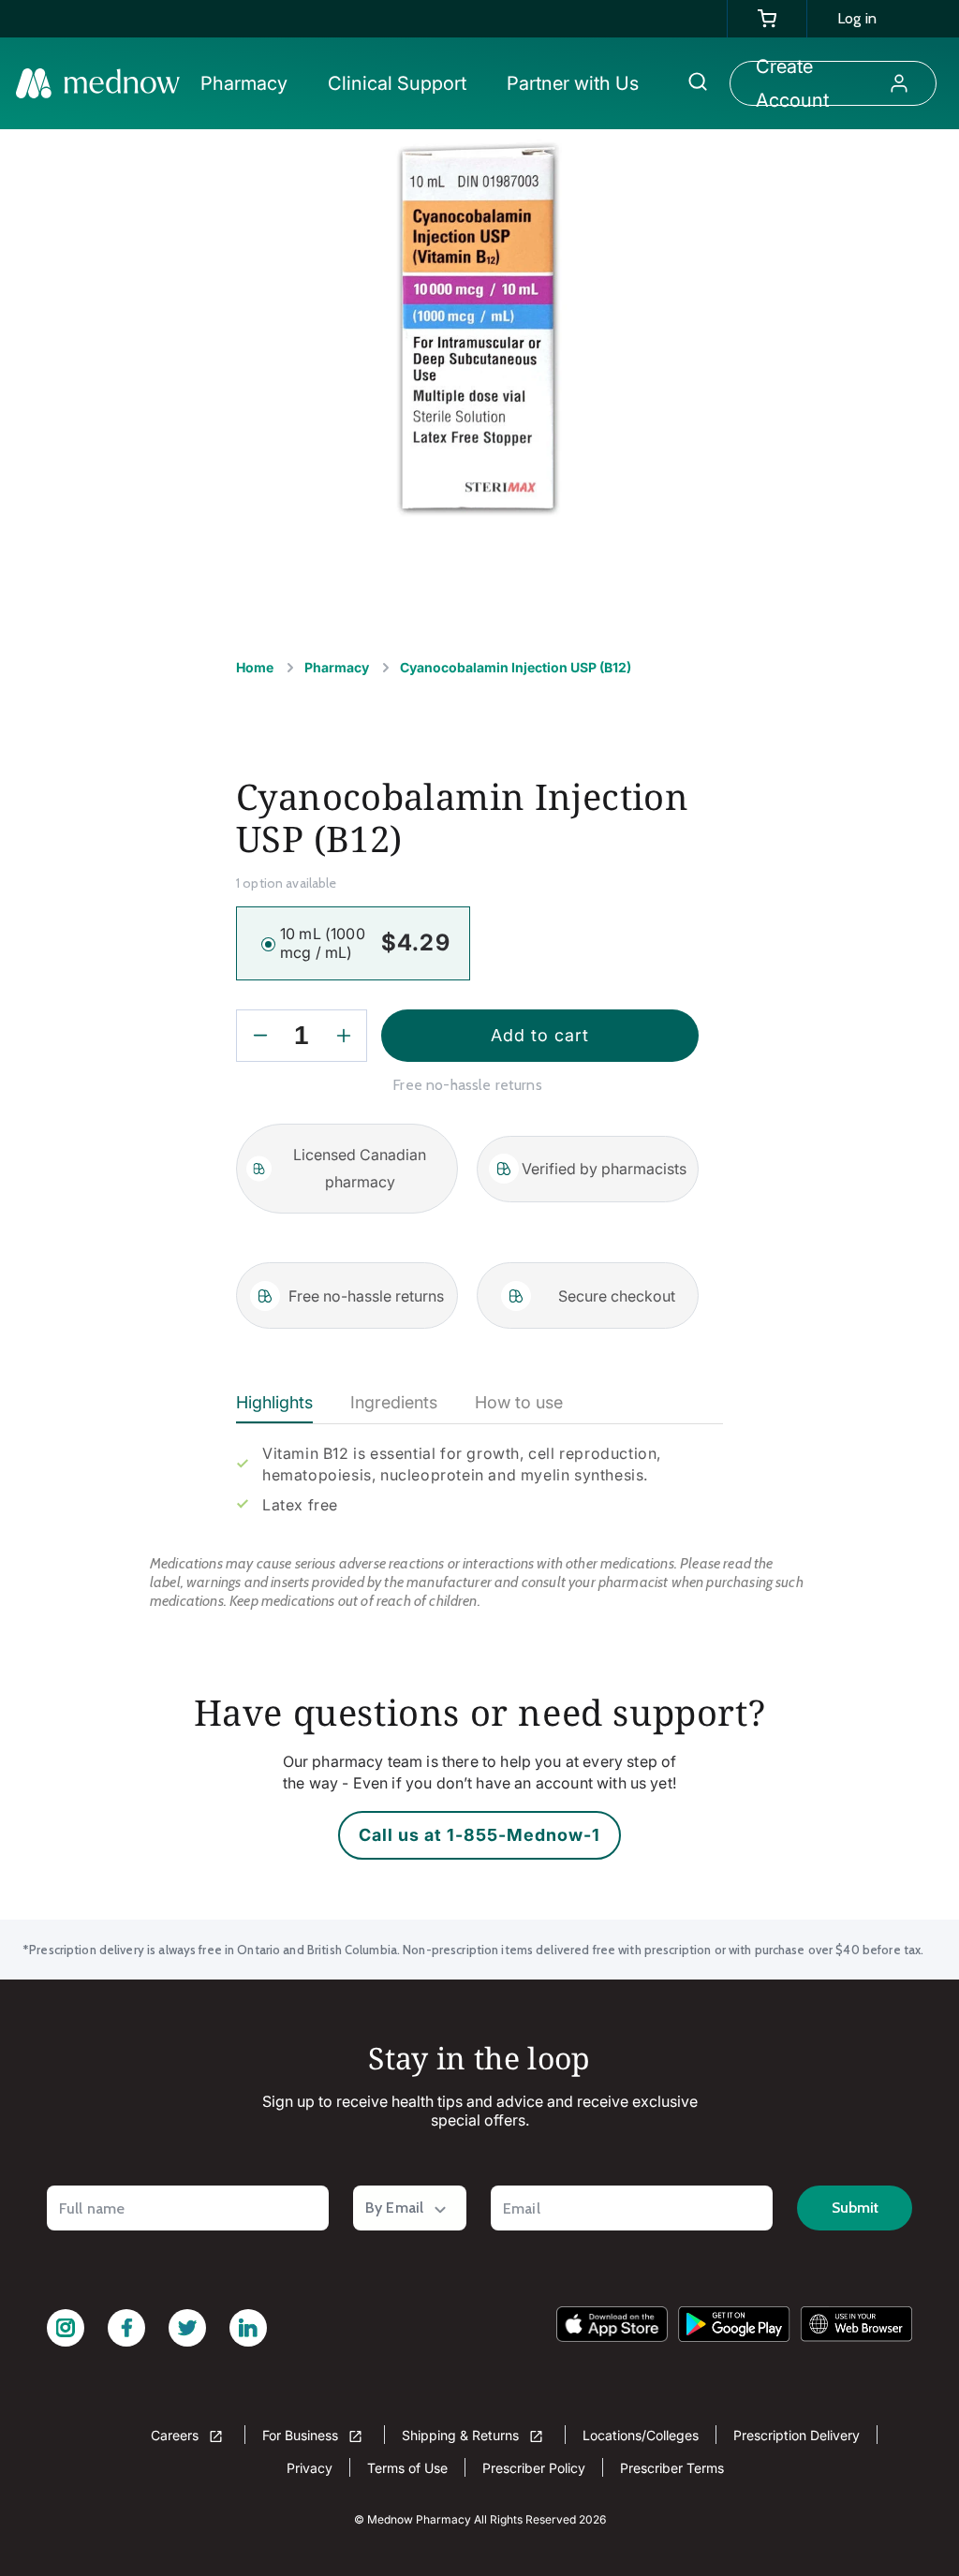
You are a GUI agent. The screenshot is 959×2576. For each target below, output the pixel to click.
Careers (177, 2435)
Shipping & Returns (462, 2435)
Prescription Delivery (797, 2435)
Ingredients (394, 1402)
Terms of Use (407, 2468)
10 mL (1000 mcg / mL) (323, 943)
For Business (302, 2435)
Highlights (274, 1402)
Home (255, 667)
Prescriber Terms (672, 2468)
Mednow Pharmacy (419, 2519)
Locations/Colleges (641, 2435)
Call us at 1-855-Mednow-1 (479, 1835)
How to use (519, 1402)
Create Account (792, 83)
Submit (855, 2208)
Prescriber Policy (534, 2468)
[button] (253, 83)
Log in (857, 18)
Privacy (310, 2468)
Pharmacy (337, 667)
